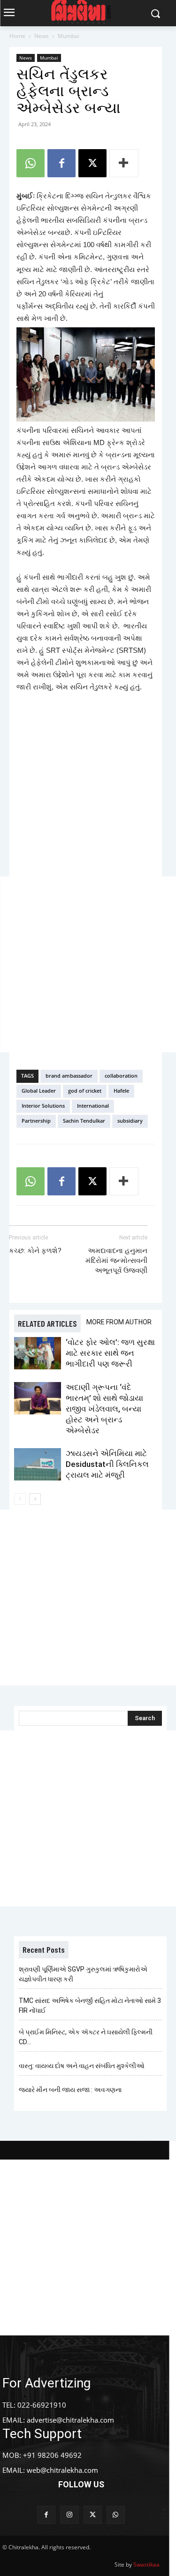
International (93, 1106)
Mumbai (69, 36)
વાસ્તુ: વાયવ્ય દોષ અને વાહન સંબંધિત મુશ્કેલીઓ (82, 2066)
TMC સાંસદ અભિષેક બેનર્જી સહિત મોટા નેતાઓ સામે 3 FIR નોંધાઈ (90, 2006)
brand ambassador (69, 1076)
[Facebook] (61, 163)
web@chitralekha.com (62, 2470)
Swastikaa (146, 2565)
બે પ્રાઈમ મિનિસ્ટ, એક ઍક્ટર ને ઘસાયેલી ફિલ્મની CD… (86, 2037)
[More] (124, 163)
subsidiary (130, 1121)
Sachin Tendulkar (84, 1121)
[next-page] (35, 1499)
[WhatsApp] (31, 163)
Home (17, 36)
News (42, 36)
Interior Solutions (43, 1106)
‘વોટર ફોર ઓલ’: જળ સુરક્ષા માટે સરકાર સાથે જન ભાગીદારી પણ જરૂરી (110, 1353)
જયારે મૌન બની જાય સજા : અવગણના (70, 2090)
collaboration (121, 1076)
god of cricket (85, 1091)
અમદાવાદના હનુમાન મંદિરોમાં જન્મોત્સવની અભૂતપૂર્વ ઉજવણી (116, 1261)
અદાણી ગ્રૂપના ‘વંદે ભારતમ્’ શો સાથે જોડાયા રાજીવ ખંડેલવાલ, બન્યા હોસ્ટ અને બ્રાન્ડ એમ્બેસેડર (104, 1409)
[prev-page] (20, 1499)
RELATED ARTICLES (47, 1323)
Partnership (36, 1121)
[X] (92, 163)
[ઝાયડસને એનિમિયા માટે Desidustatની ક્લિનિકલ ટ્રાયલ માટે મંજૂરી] (38, 1464)
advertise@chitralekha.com (70, 2420)
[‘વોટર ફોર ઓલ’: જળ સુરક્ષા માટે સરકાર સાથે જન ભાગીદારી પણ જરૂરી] (38, 1353)
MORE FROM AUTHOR (119, 1322)
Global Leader (39, 1091)
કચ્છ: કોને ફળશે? (35, 1251)
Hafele (121, 1091)
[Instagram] (69, 2515)
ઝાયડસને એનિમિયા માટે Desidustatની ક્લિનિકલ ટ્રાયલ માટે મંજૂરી (107, 1464)
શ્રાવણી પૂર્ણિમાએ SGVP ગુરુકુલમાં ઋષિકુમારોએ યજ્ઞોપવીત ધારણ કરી (83, 1974)
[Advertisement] (88, 964)
